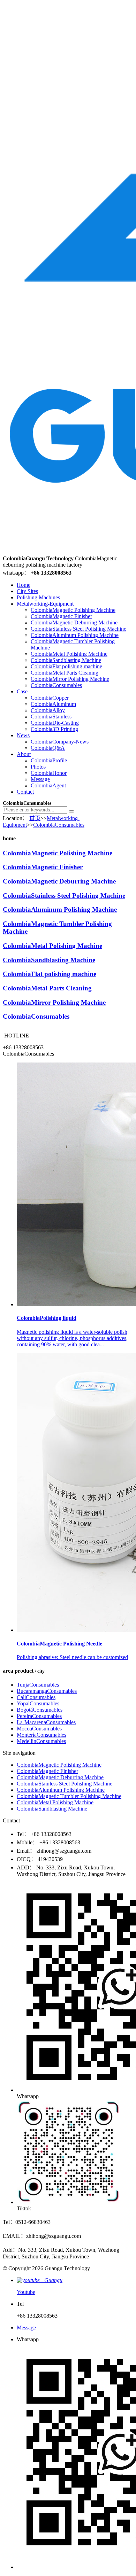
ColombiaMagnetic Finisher (61, 616)
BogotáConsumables (40, 1710)
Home (24, 585)
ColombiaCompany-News (60, 742)
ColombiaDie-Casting (55, 723)
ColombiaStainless (51, 717)
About (24, 754)
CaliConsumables (36, 1697)
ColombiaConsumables (56, 685)
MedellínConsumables (41, 1741)
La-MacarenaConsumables (46, 1722)
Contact (25, 792)
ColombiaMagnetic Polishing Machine (73, 610)
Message (40, 779)
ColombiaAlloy (48, 710)
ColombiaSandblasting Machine (66, 660)
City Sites (27, 591)
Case (22, 691)
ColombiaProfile (49, 760)
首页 (35, 818)
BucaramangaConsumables (47, 1691)
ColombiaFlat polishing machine (66, 666)
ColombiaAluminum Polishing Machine (75, 635)
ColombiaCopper (50, 698)
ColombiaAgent (48, 785)
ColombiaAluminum (53, 704)
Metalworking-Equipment (45, 604)
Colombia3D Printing (54, 729)
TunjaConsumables (38, 1685)
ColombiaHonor (49, 773)
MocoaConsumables (39, 1729)
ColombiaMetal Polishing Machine (69, 654)
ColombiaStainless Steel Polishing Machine (78, 629)
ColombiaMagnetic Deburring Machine (74, 622)
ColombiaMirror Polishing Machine (70, 679)
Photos (38, 767)
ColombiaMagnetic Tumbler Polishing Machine (69, 1796)
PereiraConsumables (39, 1716)
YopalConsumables (38, 1703)
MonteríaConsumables (41, 1735)
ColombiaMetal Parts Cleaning (65, 673)
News (23, 735)
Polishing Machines (38, 597)
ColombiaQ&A (48, 748)
